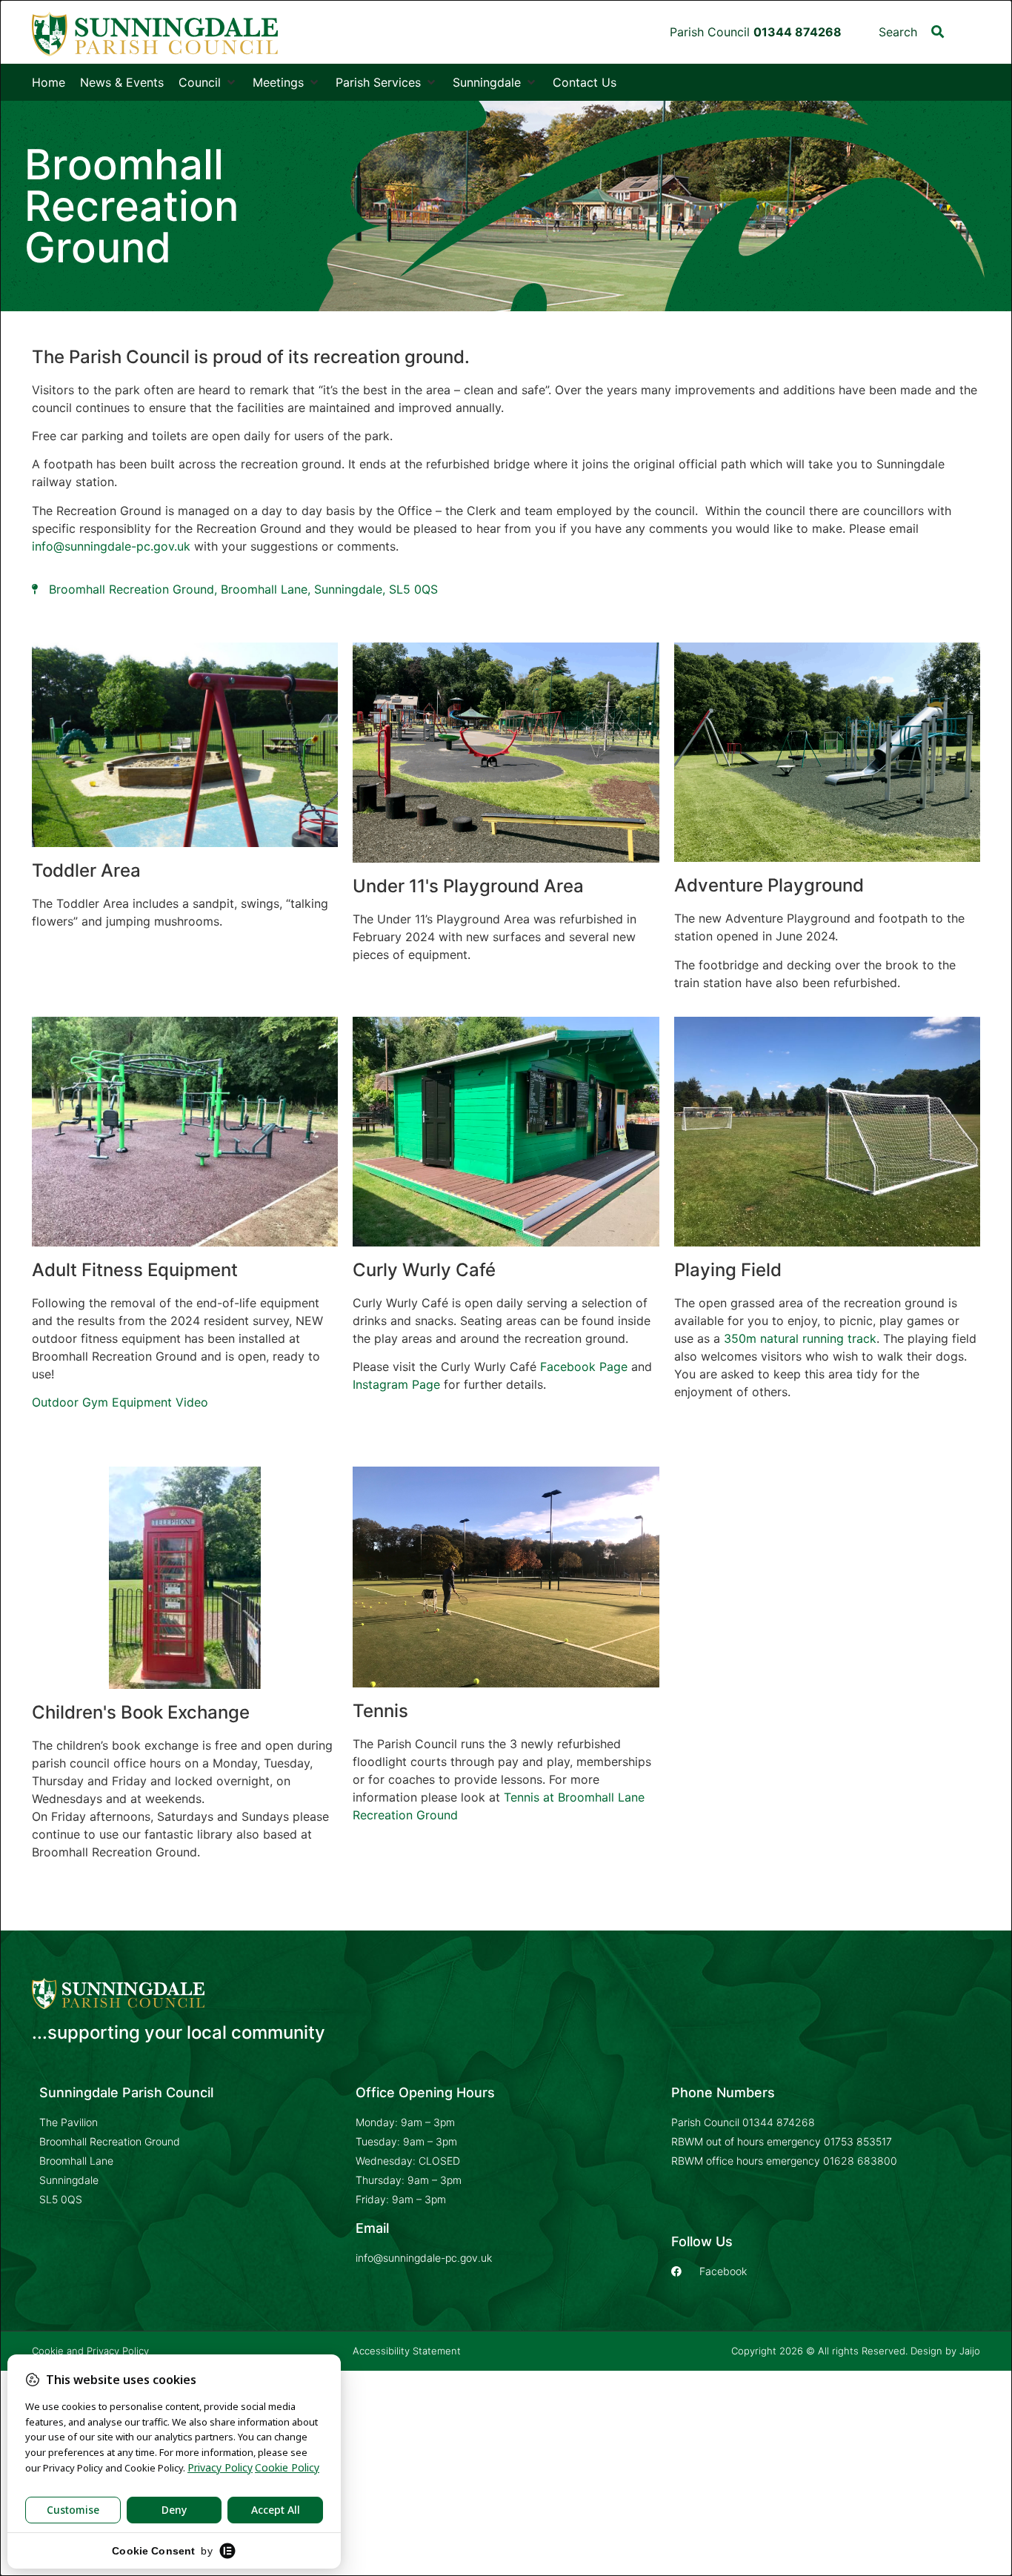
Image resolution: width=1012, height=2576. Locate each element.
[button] (938, 31)
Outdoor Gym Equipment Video (120, 1402)
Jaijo (970, 2351)
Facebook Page (584, 1367)
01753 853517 (858, 2141)
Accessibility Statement (407, 2351)
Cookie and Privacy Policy (90, 2351)
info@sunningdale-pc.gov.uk (111, 546)
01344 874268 (779, 2122)
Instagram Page (396, 1384)
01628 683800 (860, 2161)
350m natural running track (800, 1338)
